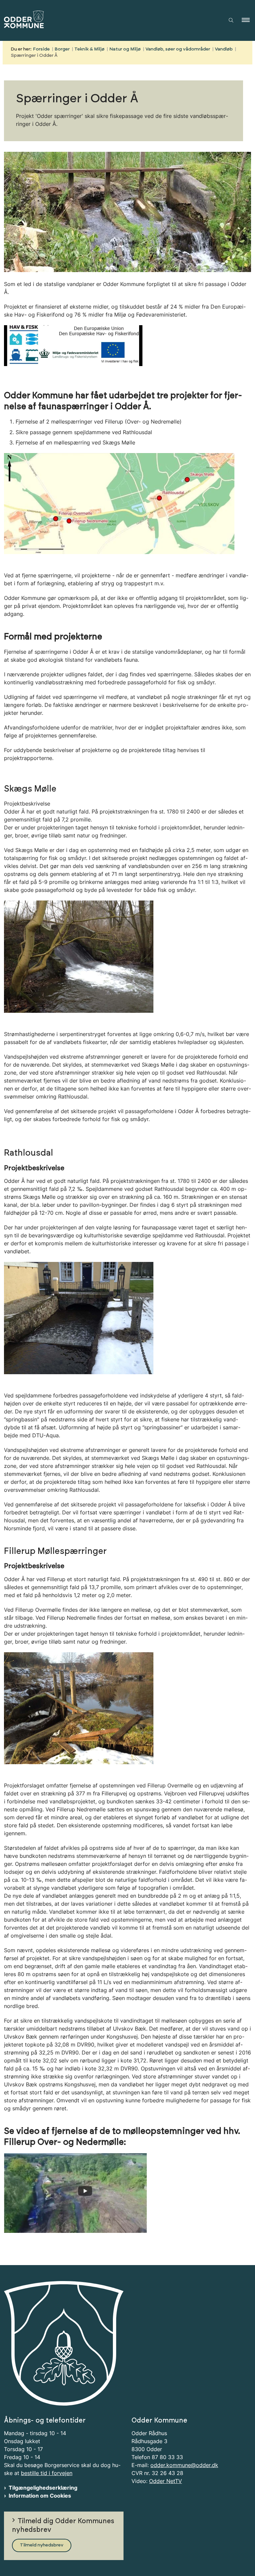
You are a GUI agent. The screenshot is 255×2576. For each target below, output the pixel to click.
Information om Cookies (40, 2496)
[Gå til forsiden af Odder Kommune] (108, 20)
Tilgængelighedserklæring (43, 2488)
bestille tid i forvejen (47, 2473)
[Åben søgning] (231, 20)
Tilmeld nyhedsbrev (42, 2545)
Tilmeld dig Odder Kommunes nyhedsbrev (63, 2526)
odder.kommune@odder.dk (184, 2465)
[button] (248, 20)
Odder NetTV (166, 2481)
